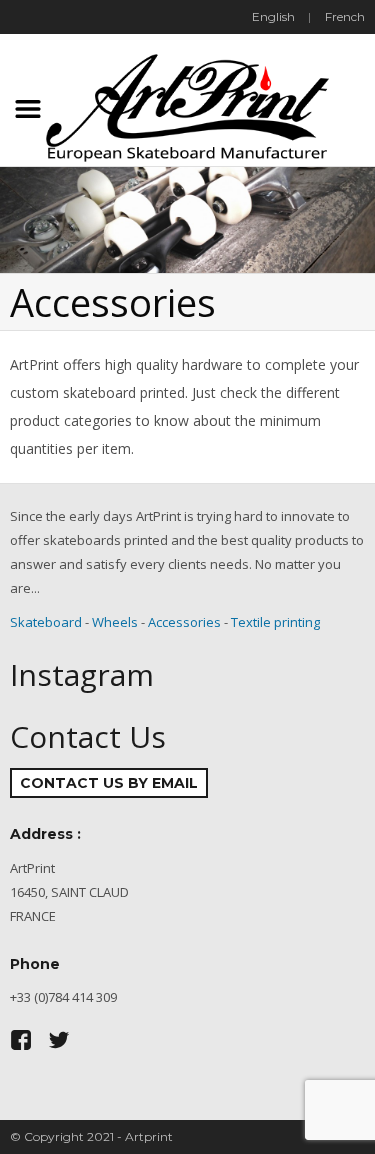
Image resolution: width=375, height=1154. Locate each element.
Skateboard (46, 622)
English (273, 16)
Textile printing (275, 622)
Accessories (184, 622)
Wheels (115, 622)
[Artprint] (187, 104)
